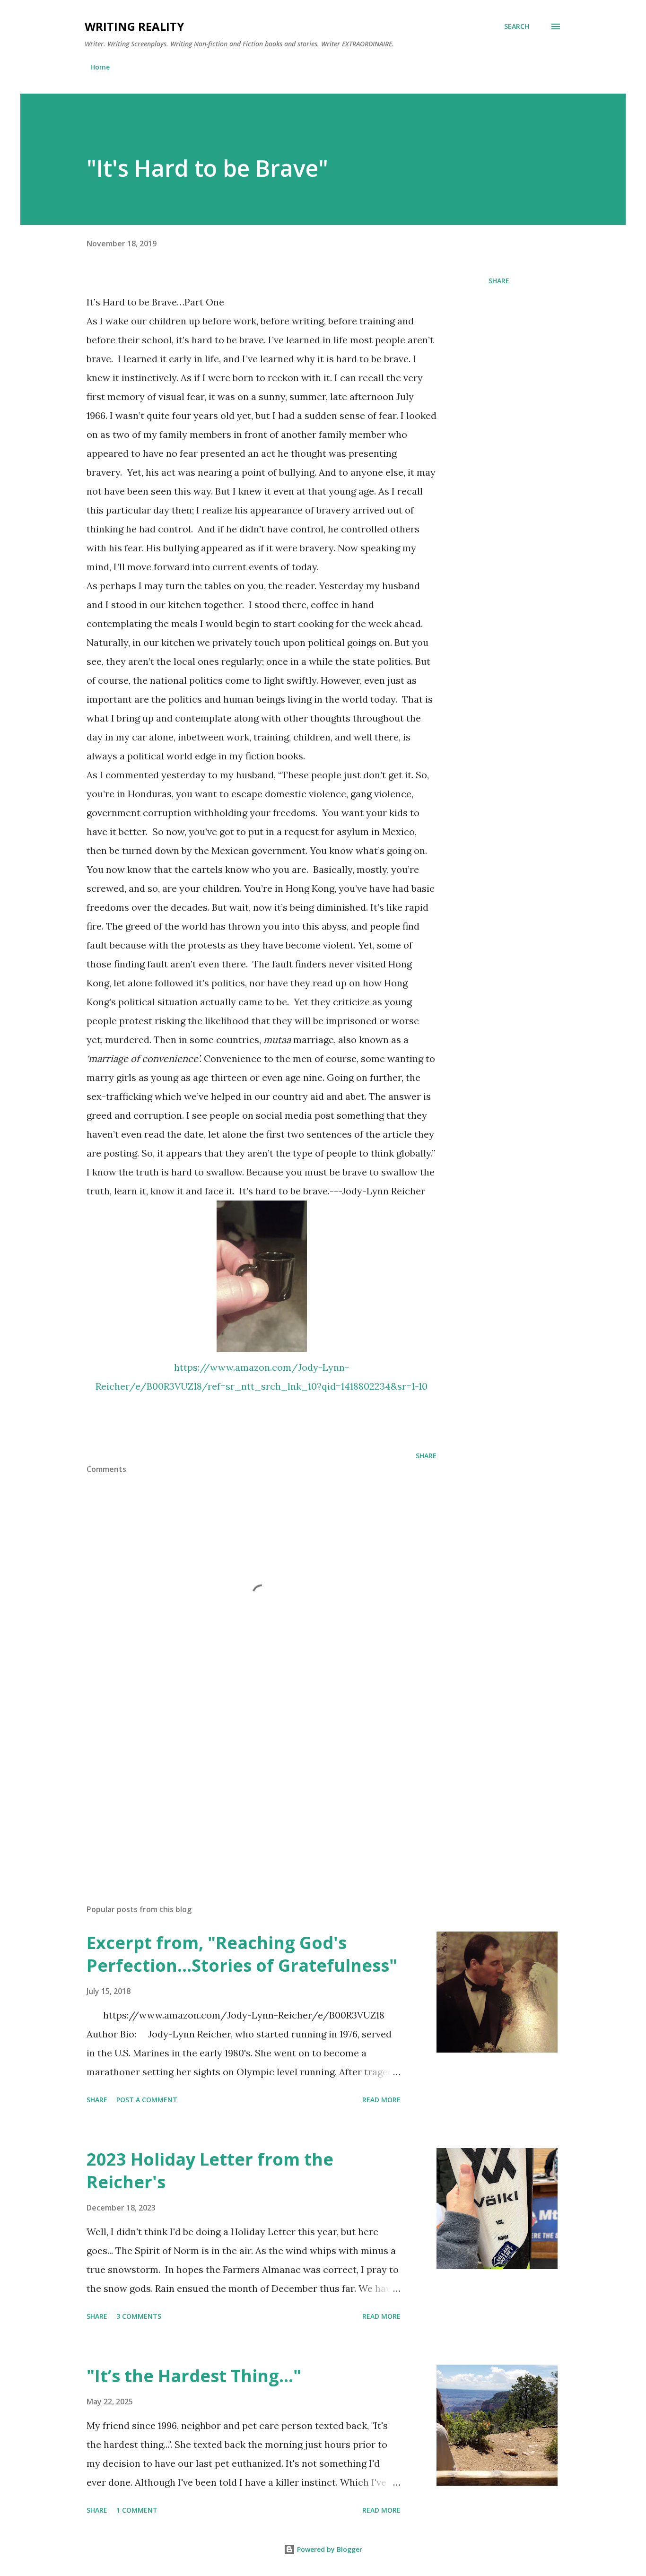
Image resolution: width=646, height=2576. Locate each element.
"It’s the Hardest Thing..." (194, 2376)
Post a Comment (147, 2100)
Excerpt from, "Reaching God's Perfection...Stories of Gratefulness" (242, 1954)
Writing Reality (134, 26)
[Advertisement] (246, 1786)
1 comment (137, 2510)
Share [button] (499, 281)
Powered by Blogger (329, 2549)
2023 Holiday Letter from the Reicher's (210, 2171)
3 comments (139, 2316)
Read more (381, 2100)
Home (100, 67)
